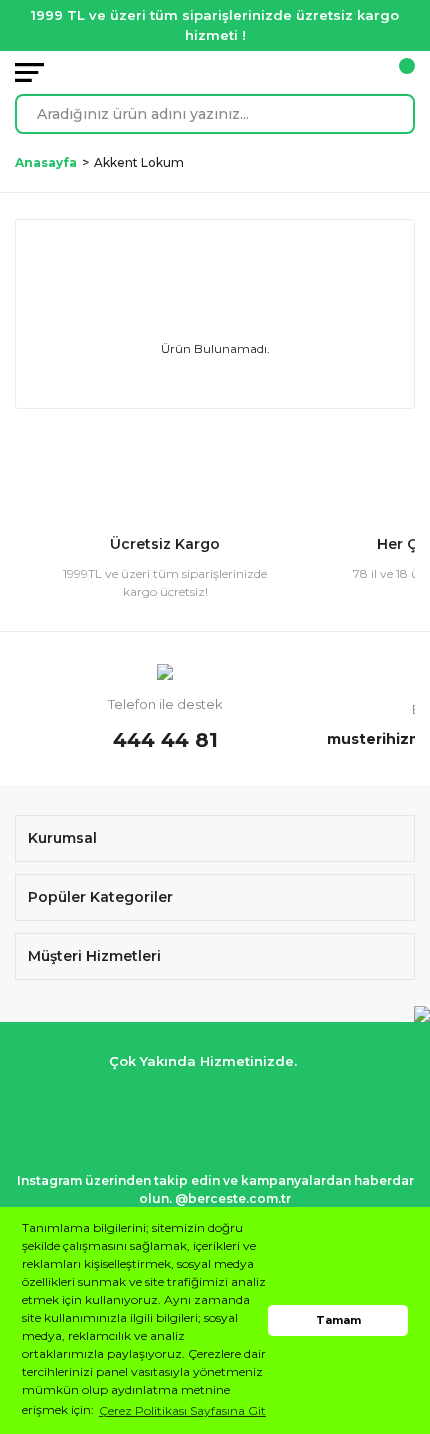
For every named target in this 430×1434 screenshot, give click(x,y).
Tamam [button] (338, 1320)
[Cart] (405, 73)
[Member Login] (375, 73)
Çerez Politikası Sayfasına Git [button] (182, 1410)
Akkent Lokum (139, 162)
